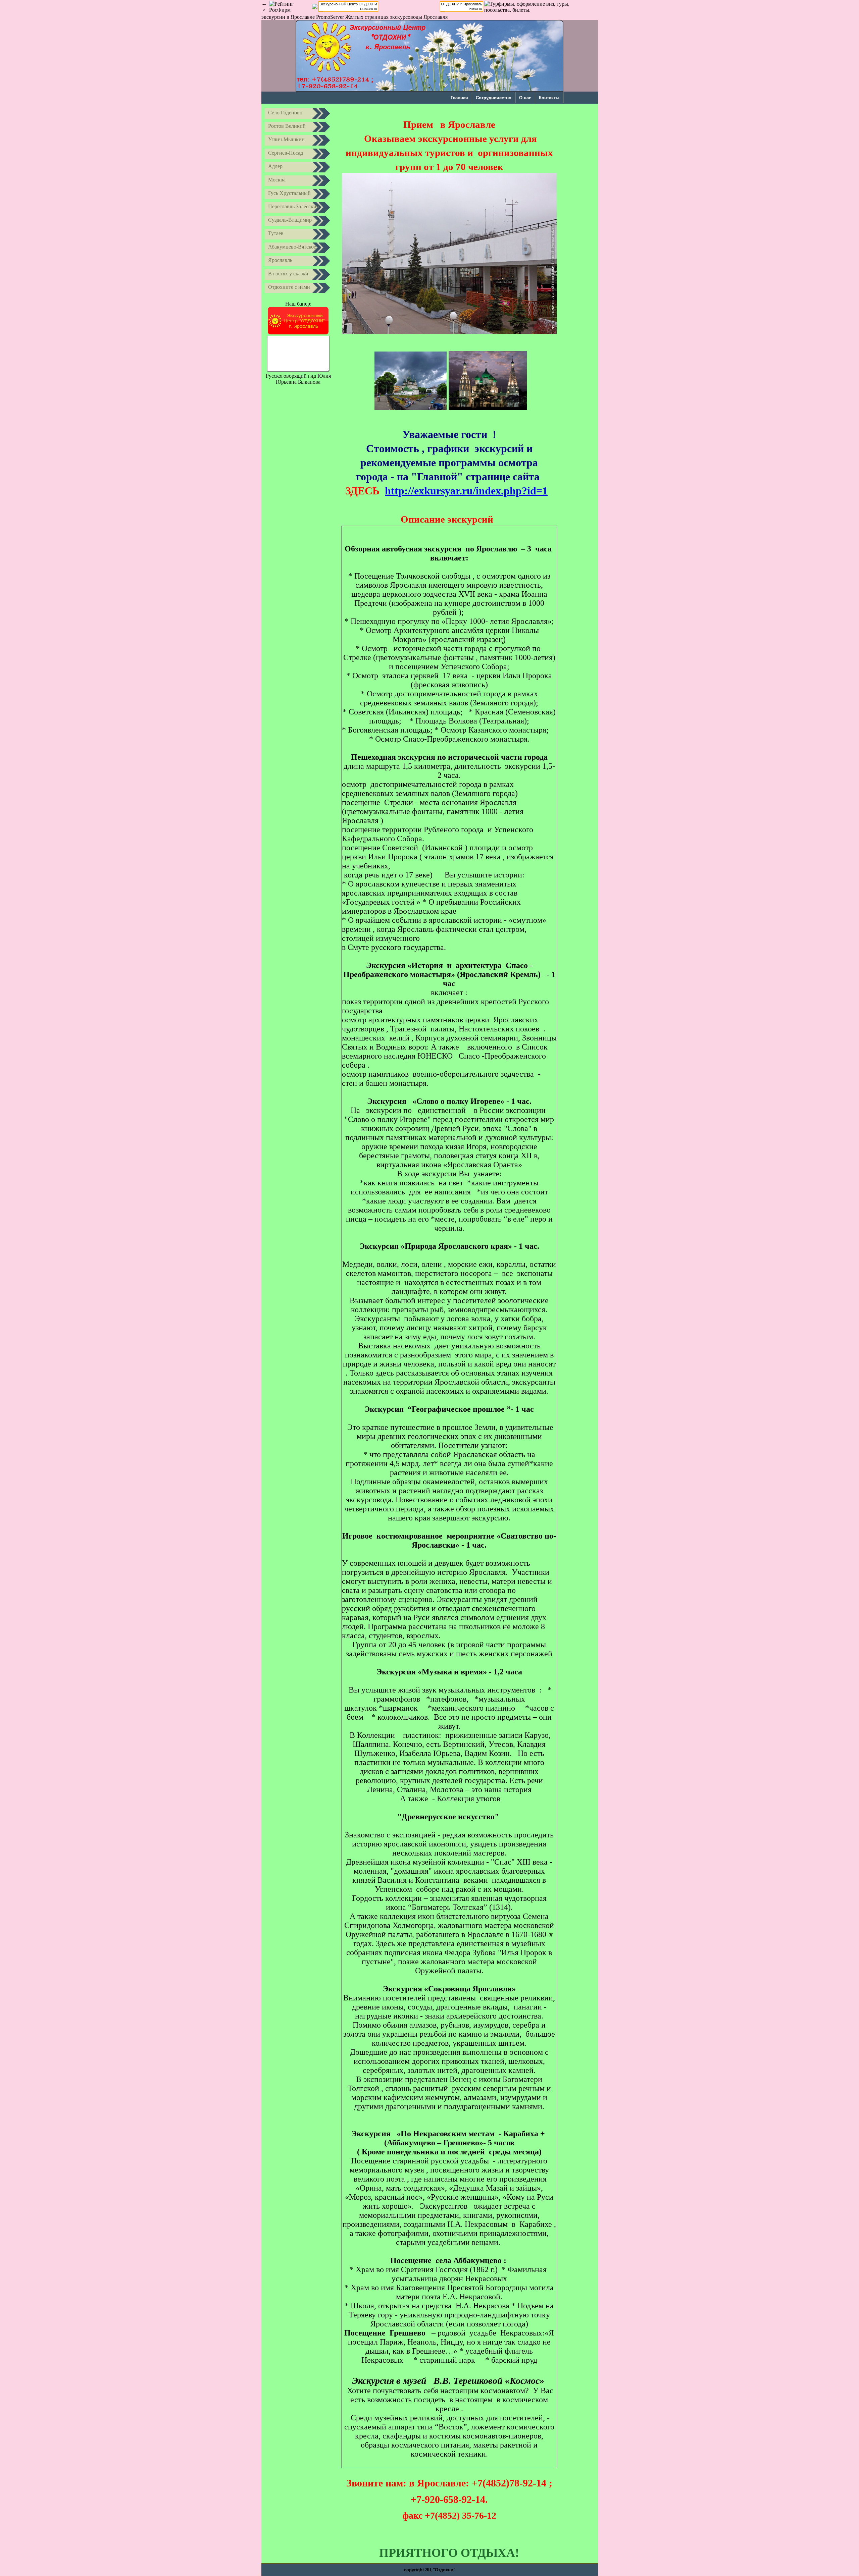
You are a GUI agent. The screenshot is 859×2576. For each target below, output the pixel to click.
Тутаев (276, 233)
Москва (277, 180)
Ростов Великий (287, 126)
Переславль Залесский (294, 206)
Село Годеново (285, 113)
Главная (459, 98)
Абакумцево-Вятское (292, 247)
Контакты (549, 98)
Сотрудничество (494, 98)
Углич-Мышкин (286, 139)
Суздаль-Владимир (290, 220)
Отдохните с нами (289, 287)
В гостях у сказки (288, 274)
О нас (525, 98)
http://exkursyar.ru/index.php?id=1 (466, 491)
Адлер (275, 166)
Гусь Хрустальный (289, 193)
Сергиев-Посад (286, 153)
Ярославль (280, 260)
